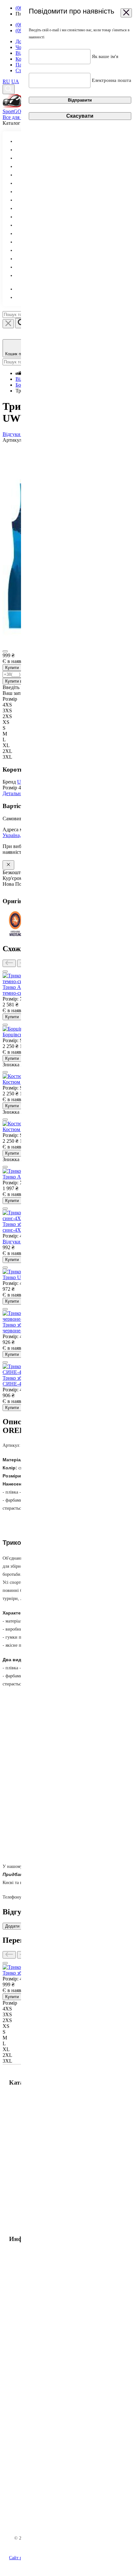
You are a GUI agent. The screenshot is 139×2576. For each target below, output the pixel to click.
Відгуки (12, 434)
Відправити (80, 100)
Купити (12, 668)
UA (15, 81)
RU (6, 81)
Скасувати (80, 116)
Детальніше (15, 793)
